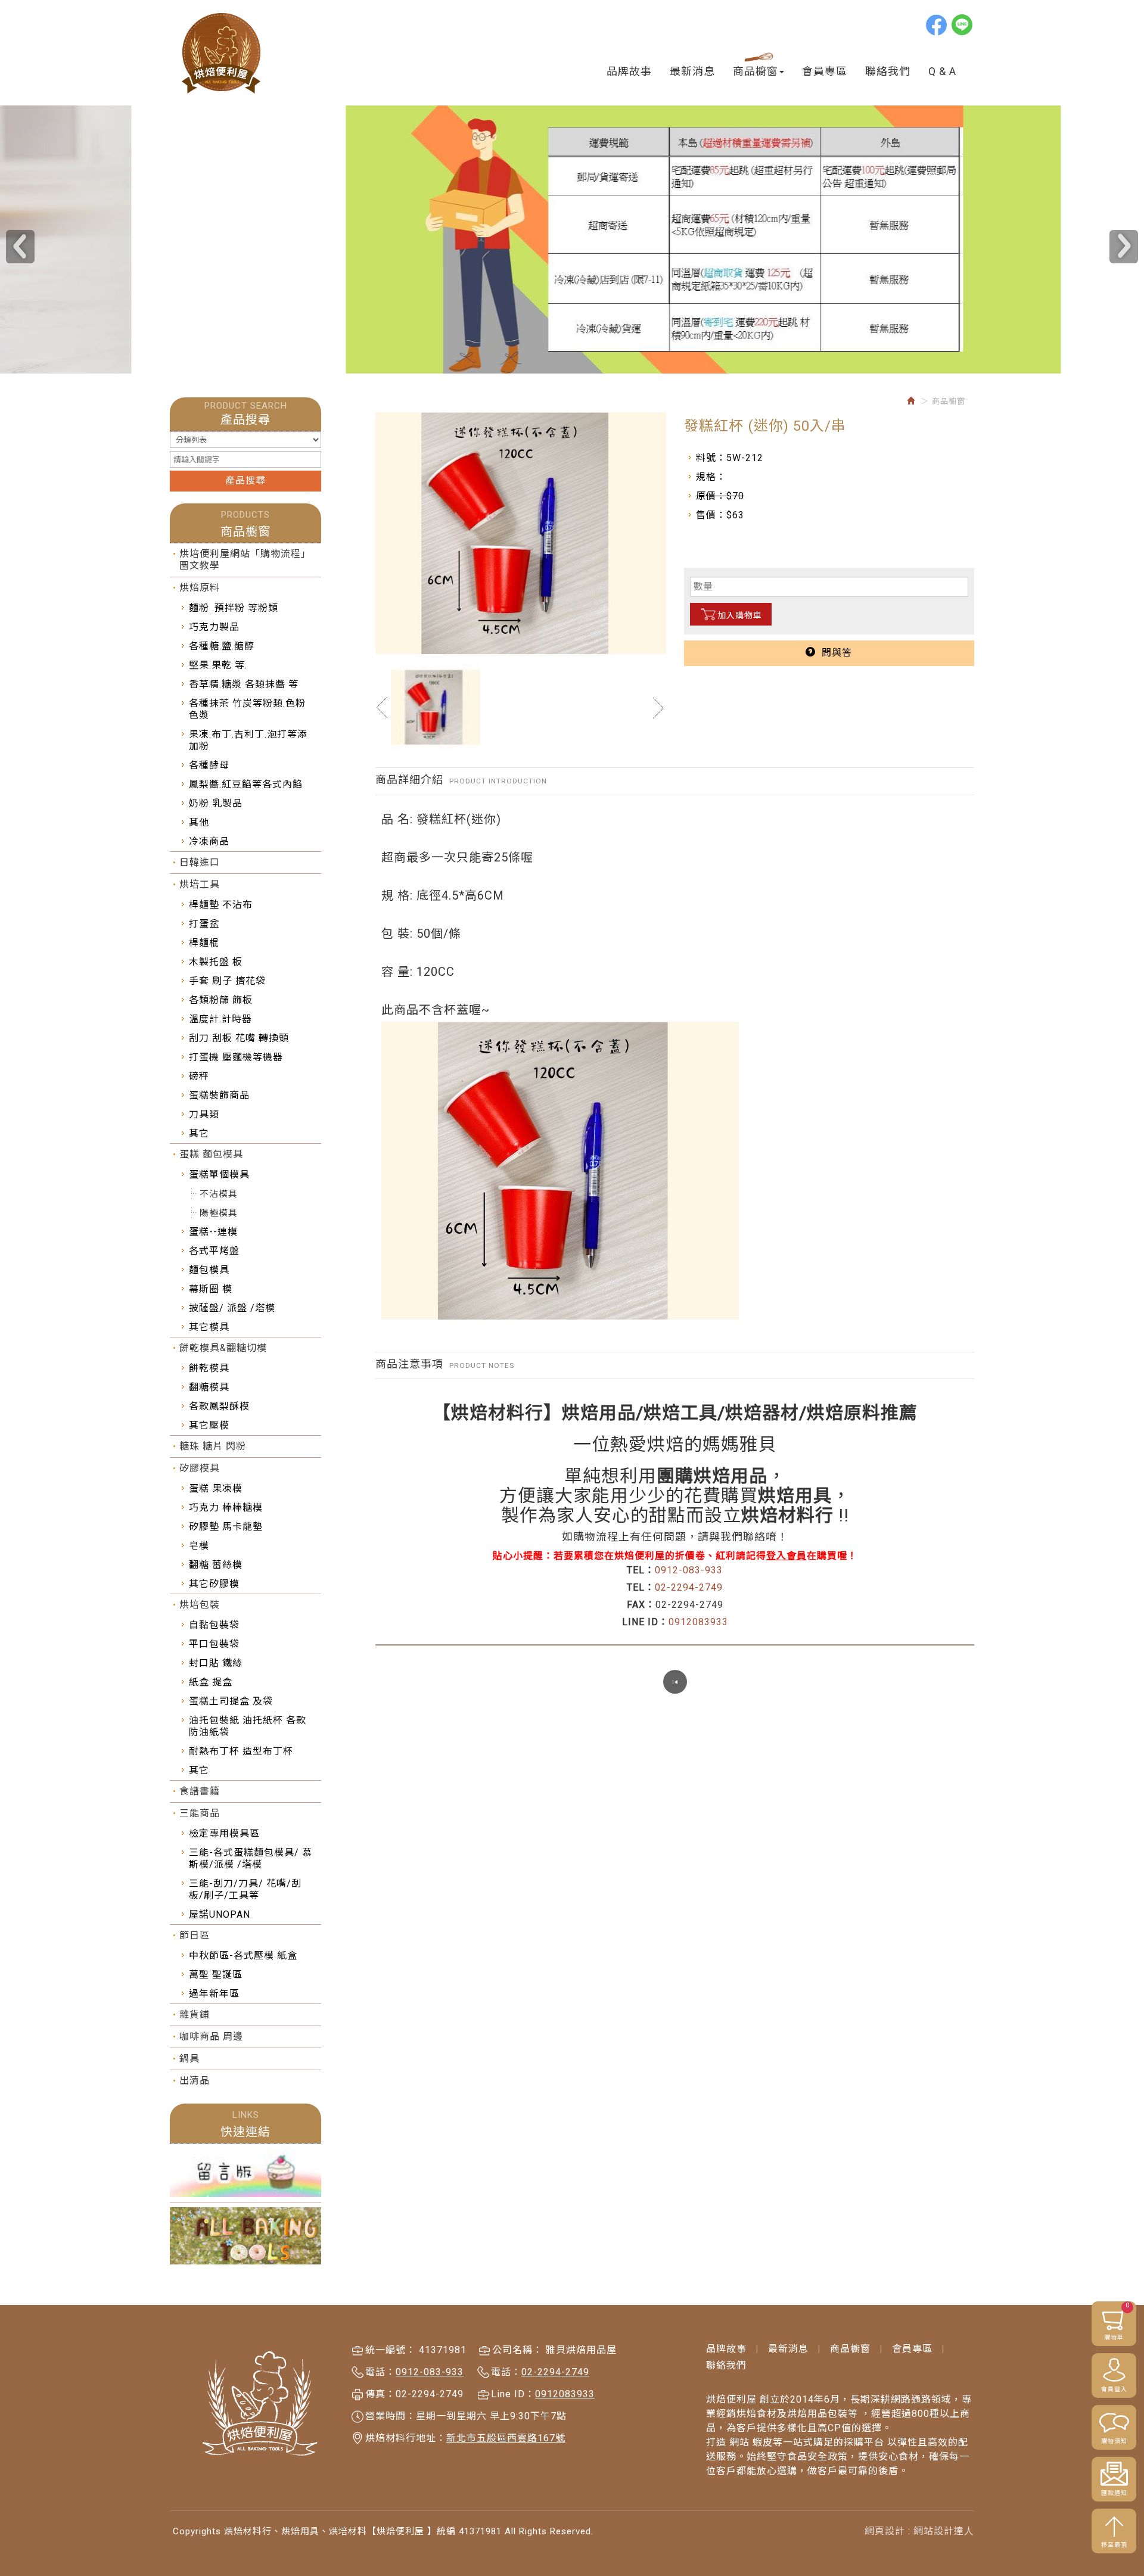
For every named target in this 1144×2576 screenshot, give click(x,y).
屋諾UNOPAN (220, 1914)
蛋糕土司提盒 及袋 (231, 1701)
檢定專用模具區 (224, 1833)
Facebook (937, 24)
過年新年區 (214, 1994)
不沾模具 (219, 1194)
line (963, 24)
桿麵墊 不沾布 (221, 905)
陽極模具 (219, 1213)
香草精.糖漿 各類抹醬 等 (244, 684)
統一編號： (391, 2350)
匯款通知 (1114, 2493)
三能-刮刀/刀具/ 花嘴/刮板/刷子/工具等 (245, 1889)
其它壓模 (209, 1425)
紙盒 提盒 (211, 1682)
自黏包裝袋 (214, 1625)
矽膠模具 (200, 1468)
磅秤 (199, 1076)
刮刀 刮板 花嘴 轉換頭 (239, 1038)
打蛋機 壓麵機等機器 (236, 1057)
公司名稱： (517, 2350)
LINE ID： (645, 1622)
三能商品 (200, 1813)
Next (1124, 247)
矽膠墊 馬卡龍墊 (226, 1527)
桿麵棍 (204, 943)
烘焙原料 (200, 588)
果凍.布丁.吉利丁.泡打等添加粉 (248, 740)
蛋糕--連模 (213, 1232)
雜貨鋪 (195, 2015)
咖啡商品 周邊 (211, 2037)
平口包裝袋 (214, 1644)
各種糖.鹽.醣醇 (222, 646)
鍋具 (189, 2059)
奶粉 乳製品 (216, 803)
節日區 (195, 1935)
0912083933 (698, 1622)
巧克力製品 (214, 627)
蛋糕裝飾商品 (219, 1095)
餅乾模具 (209, 1368)
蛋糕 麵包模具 (211, 1154)
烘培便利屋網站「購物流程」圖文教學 (245, 560)
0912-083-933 (689, 1570)
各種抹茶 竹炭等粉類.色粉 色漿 (247, 709)
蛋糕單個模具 (219, 1175)
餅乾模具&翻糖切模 (223, 1348)
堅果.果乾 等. (218, 665)
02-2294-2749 (689, 1587)
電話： (380, 2372)
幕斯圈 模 (211, 1289)
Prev (20, 247)
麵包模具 (209, 1270)
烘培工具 (200, 884)
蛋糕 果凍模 (216, 1488)
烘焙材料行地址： (406, 2438)
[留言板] (245, 2173)
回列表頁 (675, 1682)
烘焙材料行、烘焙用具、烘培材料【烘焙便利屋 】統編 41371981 (222, 53)
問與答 (834, 653)
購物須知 (1114, 2441)
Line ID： (513, 2394)
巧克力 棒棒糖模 (226, 1508)
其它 (199, 1133)
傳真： (380, 2394)
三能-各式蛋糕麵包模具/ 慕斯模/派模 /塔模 (251, 1858)
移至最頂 (1114, 2545)
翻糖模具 (209, 1387)
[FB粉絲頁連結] (245, 2236)
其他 (199, 822)
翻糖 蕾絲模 (216, 1565)
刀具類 (204, 1114)
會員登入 (1114, 2389)
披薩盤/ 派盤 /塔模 (232, 1308)
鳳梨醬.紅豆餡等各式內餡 (246, 784)
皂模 (199, 1546)
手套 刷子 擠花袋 (227, 981)
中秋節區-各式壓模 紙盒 (243, 1956)
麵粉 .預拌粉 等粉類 (234, 608)
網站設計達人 (944, 2531)
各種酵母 (209, 765)
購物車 (1117, 2321)
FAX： (641, 1605)
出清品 (195, 2081)
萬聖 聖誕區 (216, 1975)
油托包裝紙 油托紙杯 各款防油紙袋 (248, 1726)
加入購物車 (740, 615)
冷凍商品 (209, 841)
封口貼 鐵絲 (216, 1663)
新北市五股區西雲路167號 (506, 2438)
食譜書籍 (200, 1791)
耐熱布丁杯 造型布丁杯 (241, 1751)
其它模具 (209, 1327)
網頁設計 (885, 2531)
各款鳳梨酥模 (219, 1406)
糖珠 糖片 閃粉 (213, 1446)
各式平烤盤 (214, 1251)
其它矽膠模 (214, 1584)
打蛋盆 (204, 924)
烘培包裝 (200, 1605)
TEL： (641, 1570)
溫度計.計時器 (220, 1019)
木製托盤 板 (216, 962)
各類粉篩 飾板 (221, 1000)
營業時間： (391, 2416)
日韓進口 (200, 862)
